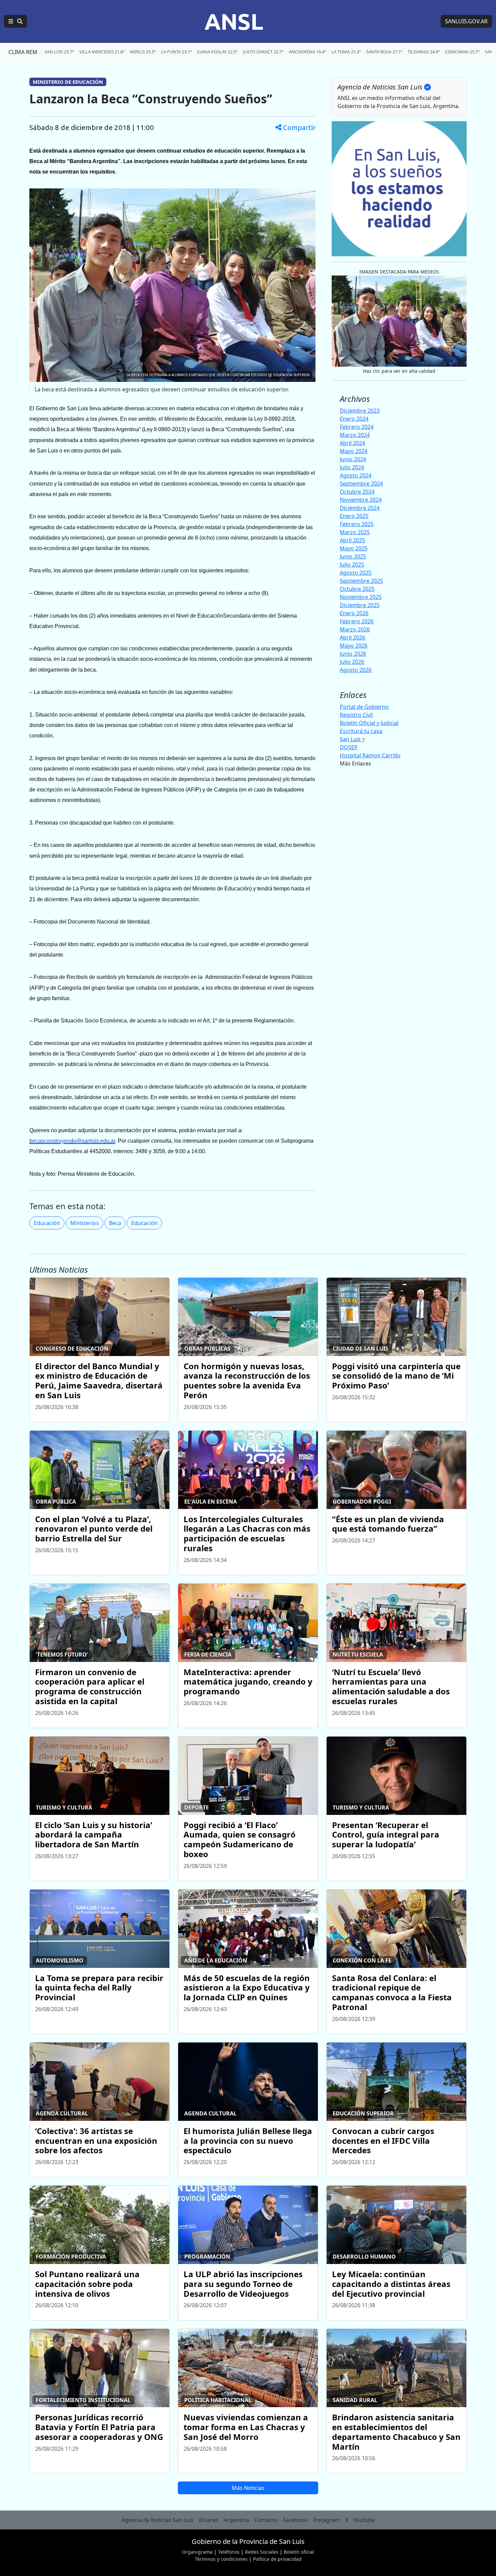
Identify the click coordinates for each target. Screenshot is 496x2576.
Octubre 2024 (357, 492)
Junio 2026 (353, 654)
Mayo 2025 (354, 548)
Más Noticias (248, 2488)
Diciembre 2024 (360, 508)
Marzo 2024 (355, 435)
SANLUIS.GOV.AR (466, 21)
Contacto (266, 2520)
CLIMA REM (23, 52)
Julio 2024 (352, 467)
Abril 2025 (352, 540)
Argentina (236, 2520)
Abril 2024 (352, 443)
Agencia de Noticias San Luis (158, 2520)
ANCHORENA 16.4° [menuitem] (307, 52)
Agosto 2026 (356, 670)
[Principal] (16, 21)
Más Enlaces (355, 763)
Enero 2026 (354, 613)
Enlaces (209, 2520)
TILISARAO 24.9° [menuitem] (424, 52)
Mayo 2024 (354, 451)
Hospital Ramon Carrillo (370, 755)
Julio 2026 (352, 662)
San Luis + (352, 739)
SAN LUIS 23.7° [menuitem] (59, 52)
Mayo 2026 (354, 646)
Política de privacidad (277, 2559)
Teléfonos (229, 2552)
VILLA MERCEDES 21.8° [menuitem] (102, 52)
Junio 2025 (353, 556)
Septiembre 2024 (361, 484)
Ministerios (85, 1223)
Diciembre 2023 (360, 411)
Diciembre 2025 (360, 605)
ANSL (234, 21)
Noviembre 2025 (361, 597)
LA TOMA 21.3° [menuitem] (346, 52)
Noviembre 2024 (361, 500)
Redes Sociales (262, 2552)
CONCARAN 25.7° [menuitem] (462, 52)
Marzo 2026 (355, 629)
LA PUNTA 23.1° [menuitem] (176, 52)
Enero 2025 (354, 516)
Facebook (295, 2520)
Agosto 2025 (356, 573)
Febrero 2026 (357, 621)
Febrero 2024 (357, 427)
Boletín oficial (299, 2552)
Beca (115, 1223)
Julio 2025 (352, 565)
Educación (47, 1223)
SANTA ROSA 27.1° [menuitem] (384, 52)
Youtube (364, 2520)
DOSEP (349, 747)
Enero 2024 (354, 419)
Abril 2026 (352, 638)
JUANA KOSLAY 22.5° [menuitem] (217, 52)
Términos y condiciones (221, 2559)
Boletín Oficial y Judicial (369, 723)
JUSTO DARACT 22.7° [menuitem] (263, 52)
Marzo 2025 (355, 532)
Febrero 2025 (357, 524)
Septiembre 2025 (361, 581)
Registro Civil (356, 715)
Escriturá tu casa (361, 731)
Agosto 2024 (356, 475)
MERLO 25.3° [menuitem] (143, 52)
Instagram (326, 2520)
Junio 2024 (353, 459)
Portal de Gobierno (364, 707)
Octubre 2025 (357, 589)
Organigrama (197, 2552)
